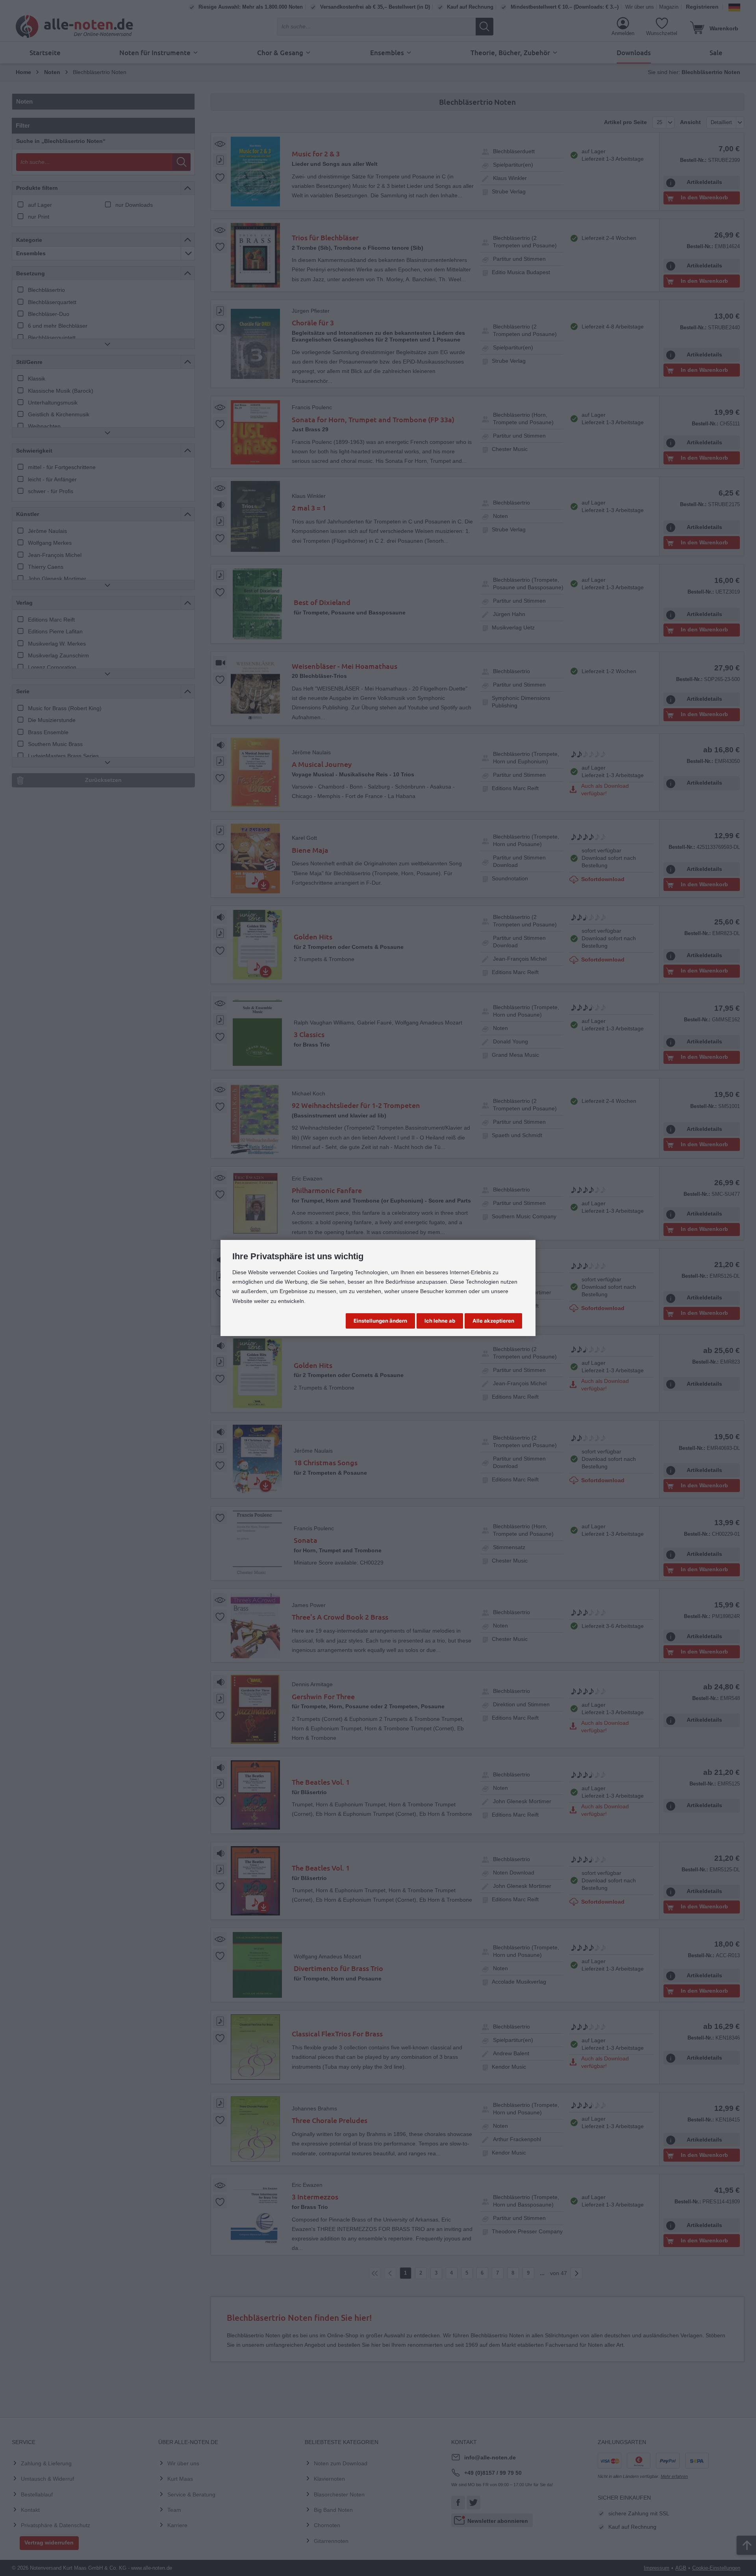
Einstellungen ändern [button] (380, 1321)
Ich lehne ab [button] (440, 1321)
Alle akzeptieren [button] (493, 1321)
